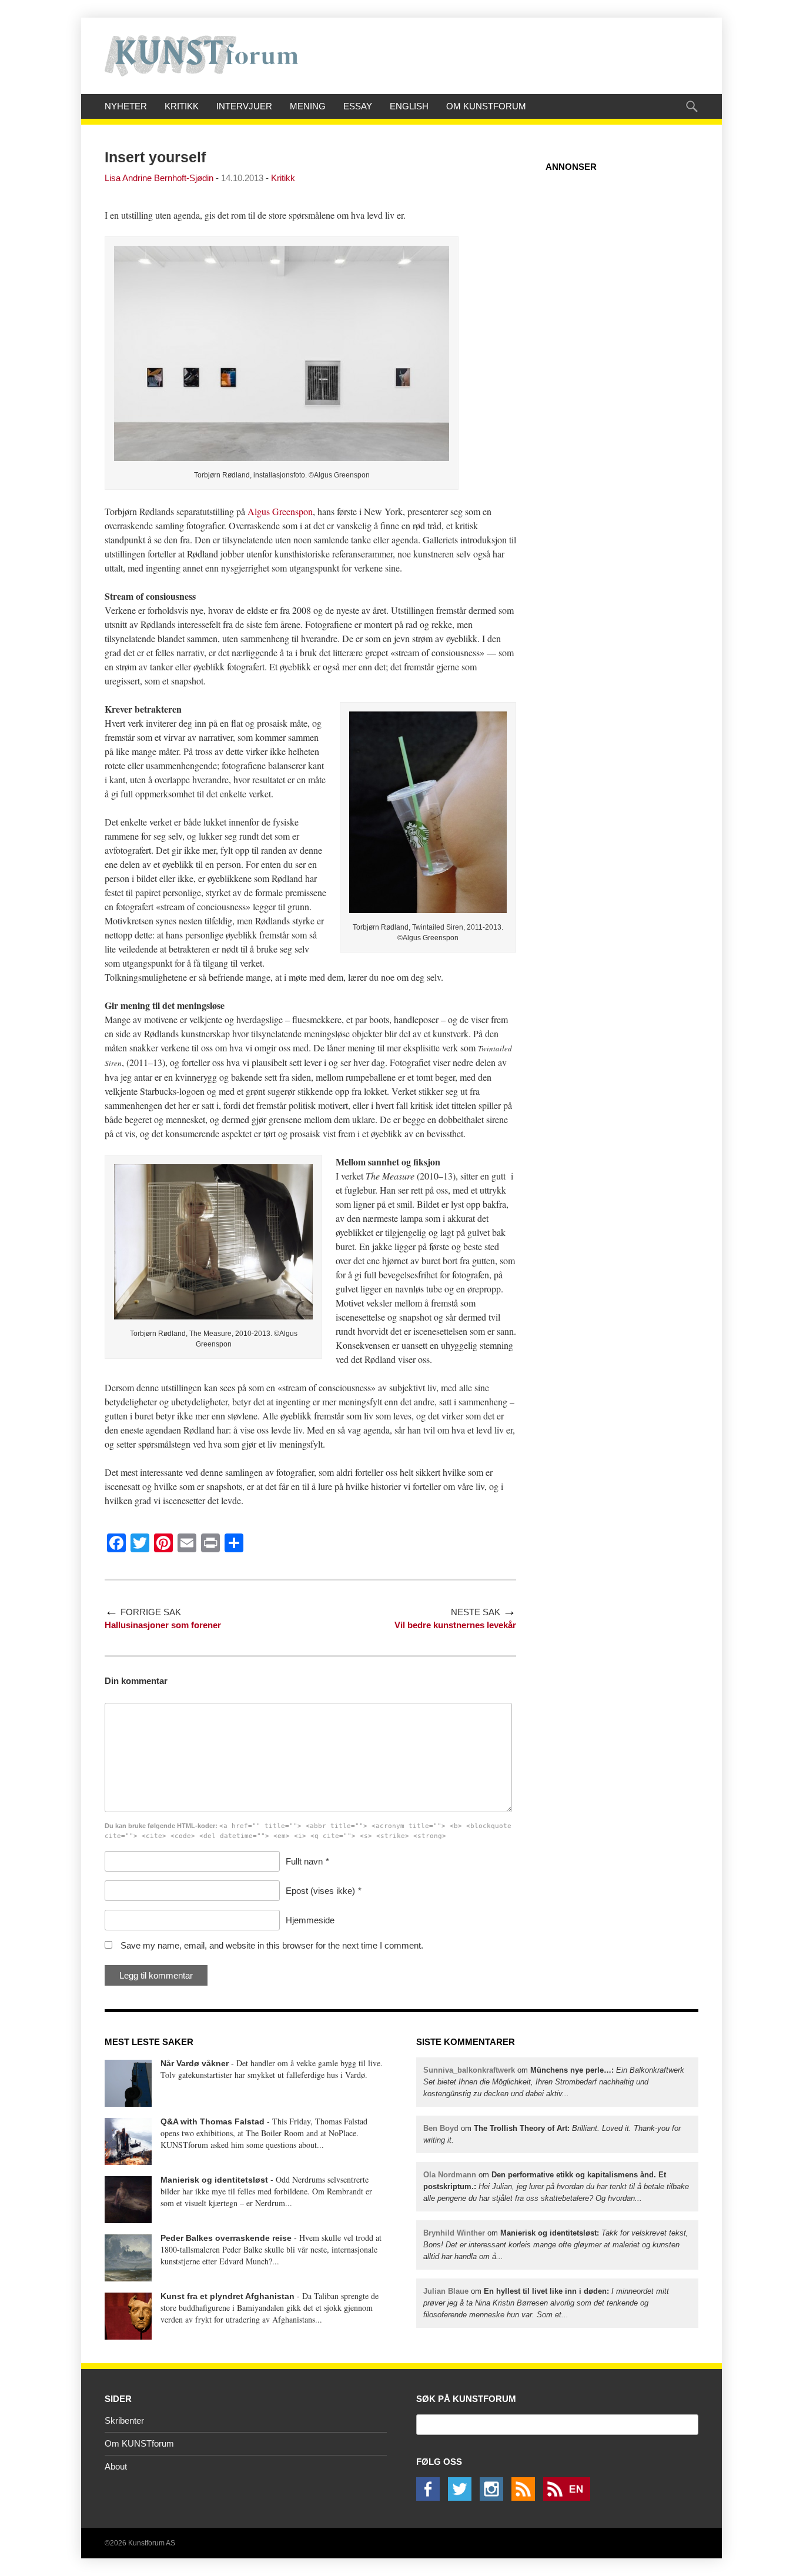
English (409, 106)
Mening (308, 106)
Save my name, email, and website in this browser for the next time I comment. (272, 1945)
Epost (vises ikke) (320, 1891)
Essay (358, 106)
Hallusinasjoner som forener (163, 1625)
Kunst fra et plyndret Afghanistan (227, 2296)
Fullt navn (304, 1861)
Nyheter (126, 106)
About (116, 2466)
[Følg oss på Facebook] (431, 2498)
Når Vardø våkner (195, 2063)
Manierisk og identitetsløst (214, 2180)
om (554, 2082)
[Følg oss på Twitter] (463, 2498)
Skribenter (124, 2420)
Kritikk (182, 106)
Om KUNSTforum (486, 106)
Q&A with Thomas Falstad (213, 2121)
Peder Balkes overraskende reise (226, 2238)
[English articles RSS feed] (570, 2498)
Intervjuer (244, 106)
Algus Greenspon (280, 511)
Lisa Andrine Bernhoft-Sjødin (159, 178)
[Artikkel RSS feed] (526, 2498)
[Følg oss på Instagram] (494, 2498)
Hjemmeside (310, 1920)
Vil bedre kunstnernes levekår (455, 1625)
